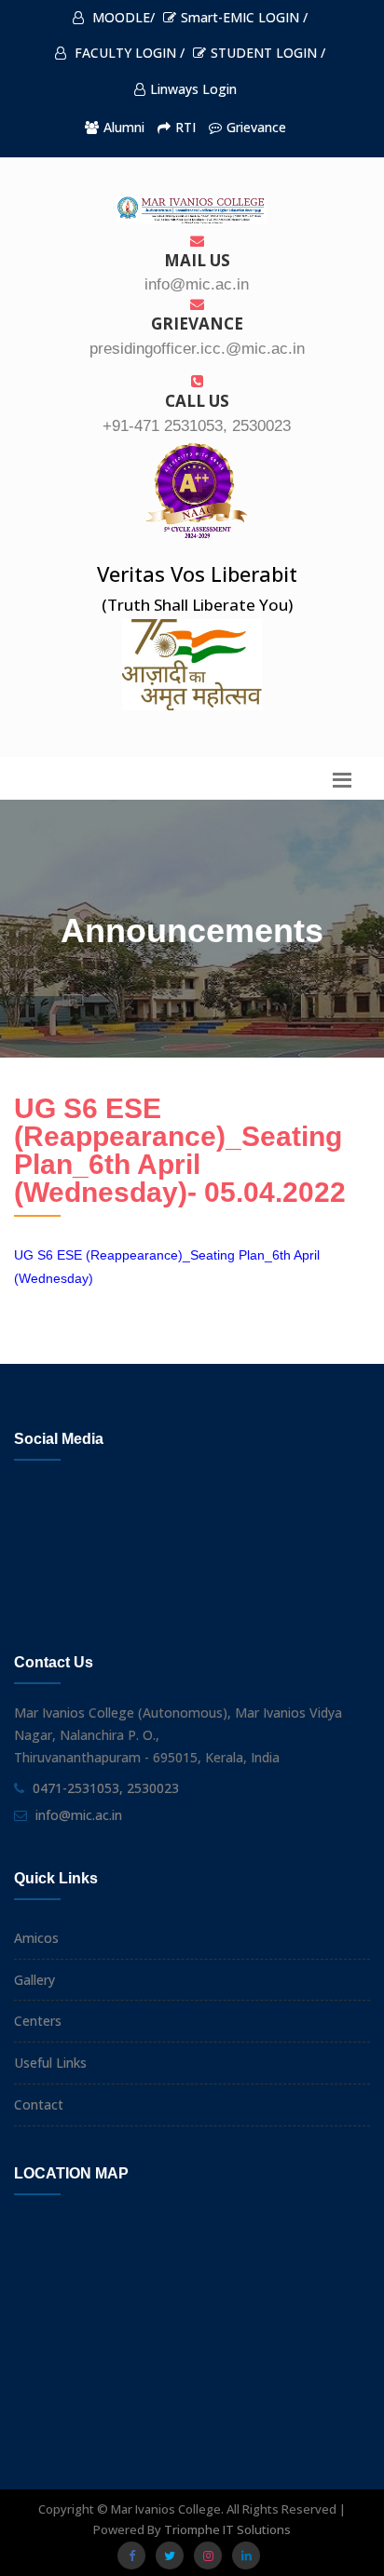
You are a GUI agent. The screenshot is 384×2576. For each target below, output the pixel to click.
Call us (197, 401)
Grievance (256, 127)
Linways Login (193, 89)
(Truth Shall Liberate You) (197, 605)
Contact (39, 2104)
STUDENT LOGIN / (268, 53)
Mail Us (197, 260)
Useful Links (50, 2063)
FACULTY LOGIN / (128, 53)
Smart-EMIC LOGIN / (244, 17)
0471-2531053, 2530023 (106, 1788)
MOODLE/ (122, 17)
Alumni (124, 127)
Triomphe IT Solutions (227, 2529)
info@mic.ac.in (79, 1815)
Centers (38, 2021)
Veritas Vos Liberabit (197, 573)
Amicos (36, 1938)
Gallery (34, 1980)
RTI (185, 127)
